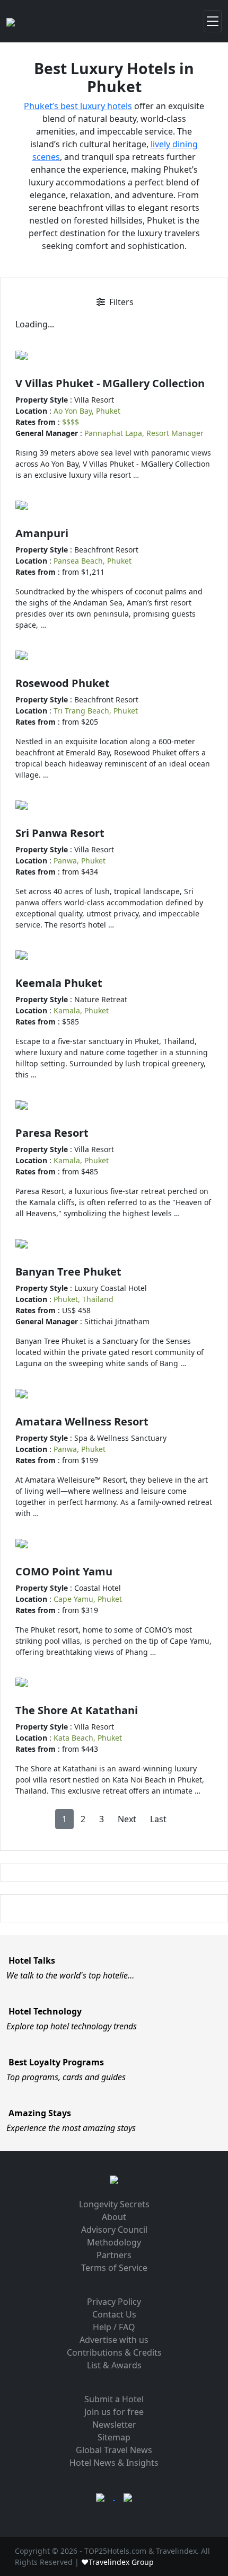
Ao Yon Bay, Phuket (87, 411)
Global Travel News (114, 2450)
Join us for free (114, 2412)
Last (158, 1819)
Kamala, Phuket (81, 1010)
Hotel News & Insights (114, 2463)
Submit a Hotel (114, 2399)
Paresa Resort (52, 1133)
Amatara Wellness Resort (82, 1421)
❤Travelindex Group (117, 2562)
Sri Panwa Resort (60, 833)
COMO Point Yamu (64, 1571)
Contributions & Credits (114, 2352)
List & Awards (114, 2365)
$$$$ (71, 422)
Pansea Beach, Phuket (93, 561)
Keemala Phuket (59, 983)
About (114, 2217)
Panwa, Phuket (80, 861)
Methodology (114, 2242)
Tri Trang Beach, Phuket (96, 711)
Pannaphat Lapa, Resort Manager (144, 433)
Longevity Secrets (114, 2204)
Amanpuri (42, 533)
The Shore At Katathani (77, 1710)
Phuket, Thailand (84, 1299)
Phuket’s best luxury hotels (78, 106)
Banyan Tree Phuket (68, 1272)
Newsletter (114, 2425)
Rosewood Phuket (63, 683)
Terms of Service (114, 2268)
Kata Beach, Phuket (88, 1738)
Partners (114, 2255)
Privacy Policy (114, 2302)
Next (127, 1819)
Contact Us (114, 2314)
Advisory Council (114, 2230)
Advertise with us (114, 2340)
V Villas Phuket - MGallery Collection (110, 383)
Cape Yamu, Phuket (88, 1599)
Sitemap (114, 2437)
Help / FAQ (114, 2327)
